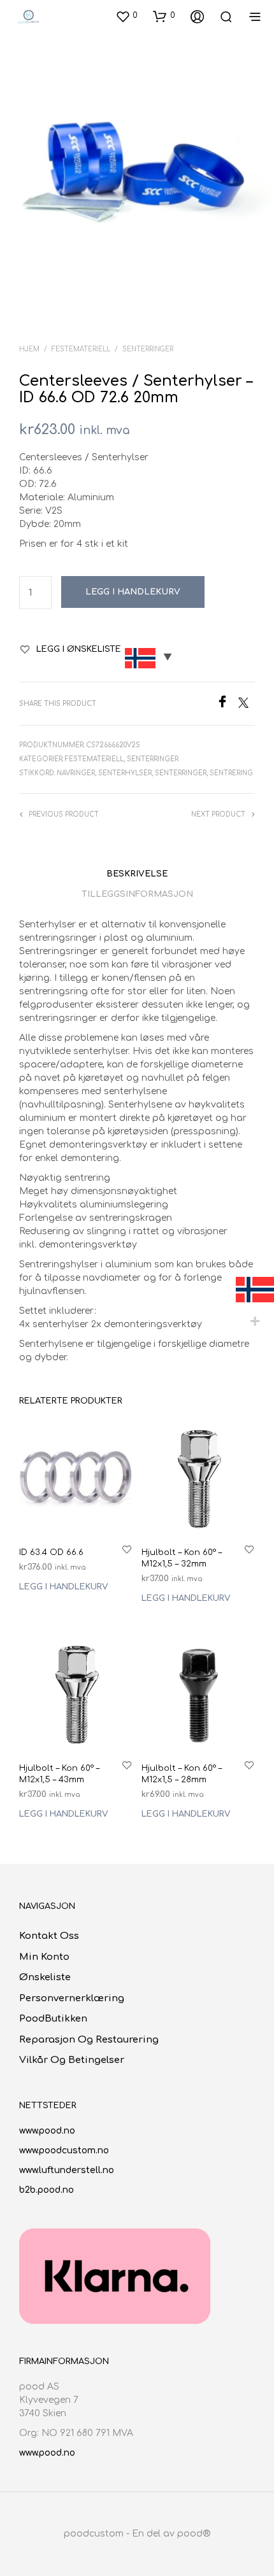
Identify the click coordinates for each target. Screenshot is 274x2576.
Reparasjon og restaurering (89, 2040)
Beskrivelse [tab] (137, 874)
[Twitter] (247, 705)
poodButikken (53, 2019)
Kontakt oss (49, 1936)
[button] (126, 16)
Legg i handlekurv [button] (63, 1586)
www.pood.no (47, 2131)
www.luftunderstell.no (67, 2170)
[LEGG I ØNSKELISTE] (127, 1548)
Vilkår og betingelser (72, 2060)
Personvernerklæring (72, 1998)
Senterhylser (125, 773)
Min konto (44, 1957)
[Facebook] (227, 705)
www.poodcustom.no (64, 2150)
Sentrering (231, 773)
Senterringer (148, 349)
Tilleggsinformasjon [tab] (137, 894)
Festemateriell (81, 349)
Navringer (76, 773)
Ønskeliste (45, 1977)
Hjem (29, 349)
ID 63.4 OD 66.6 (51, 1552)
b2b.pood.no (47, 2190)
